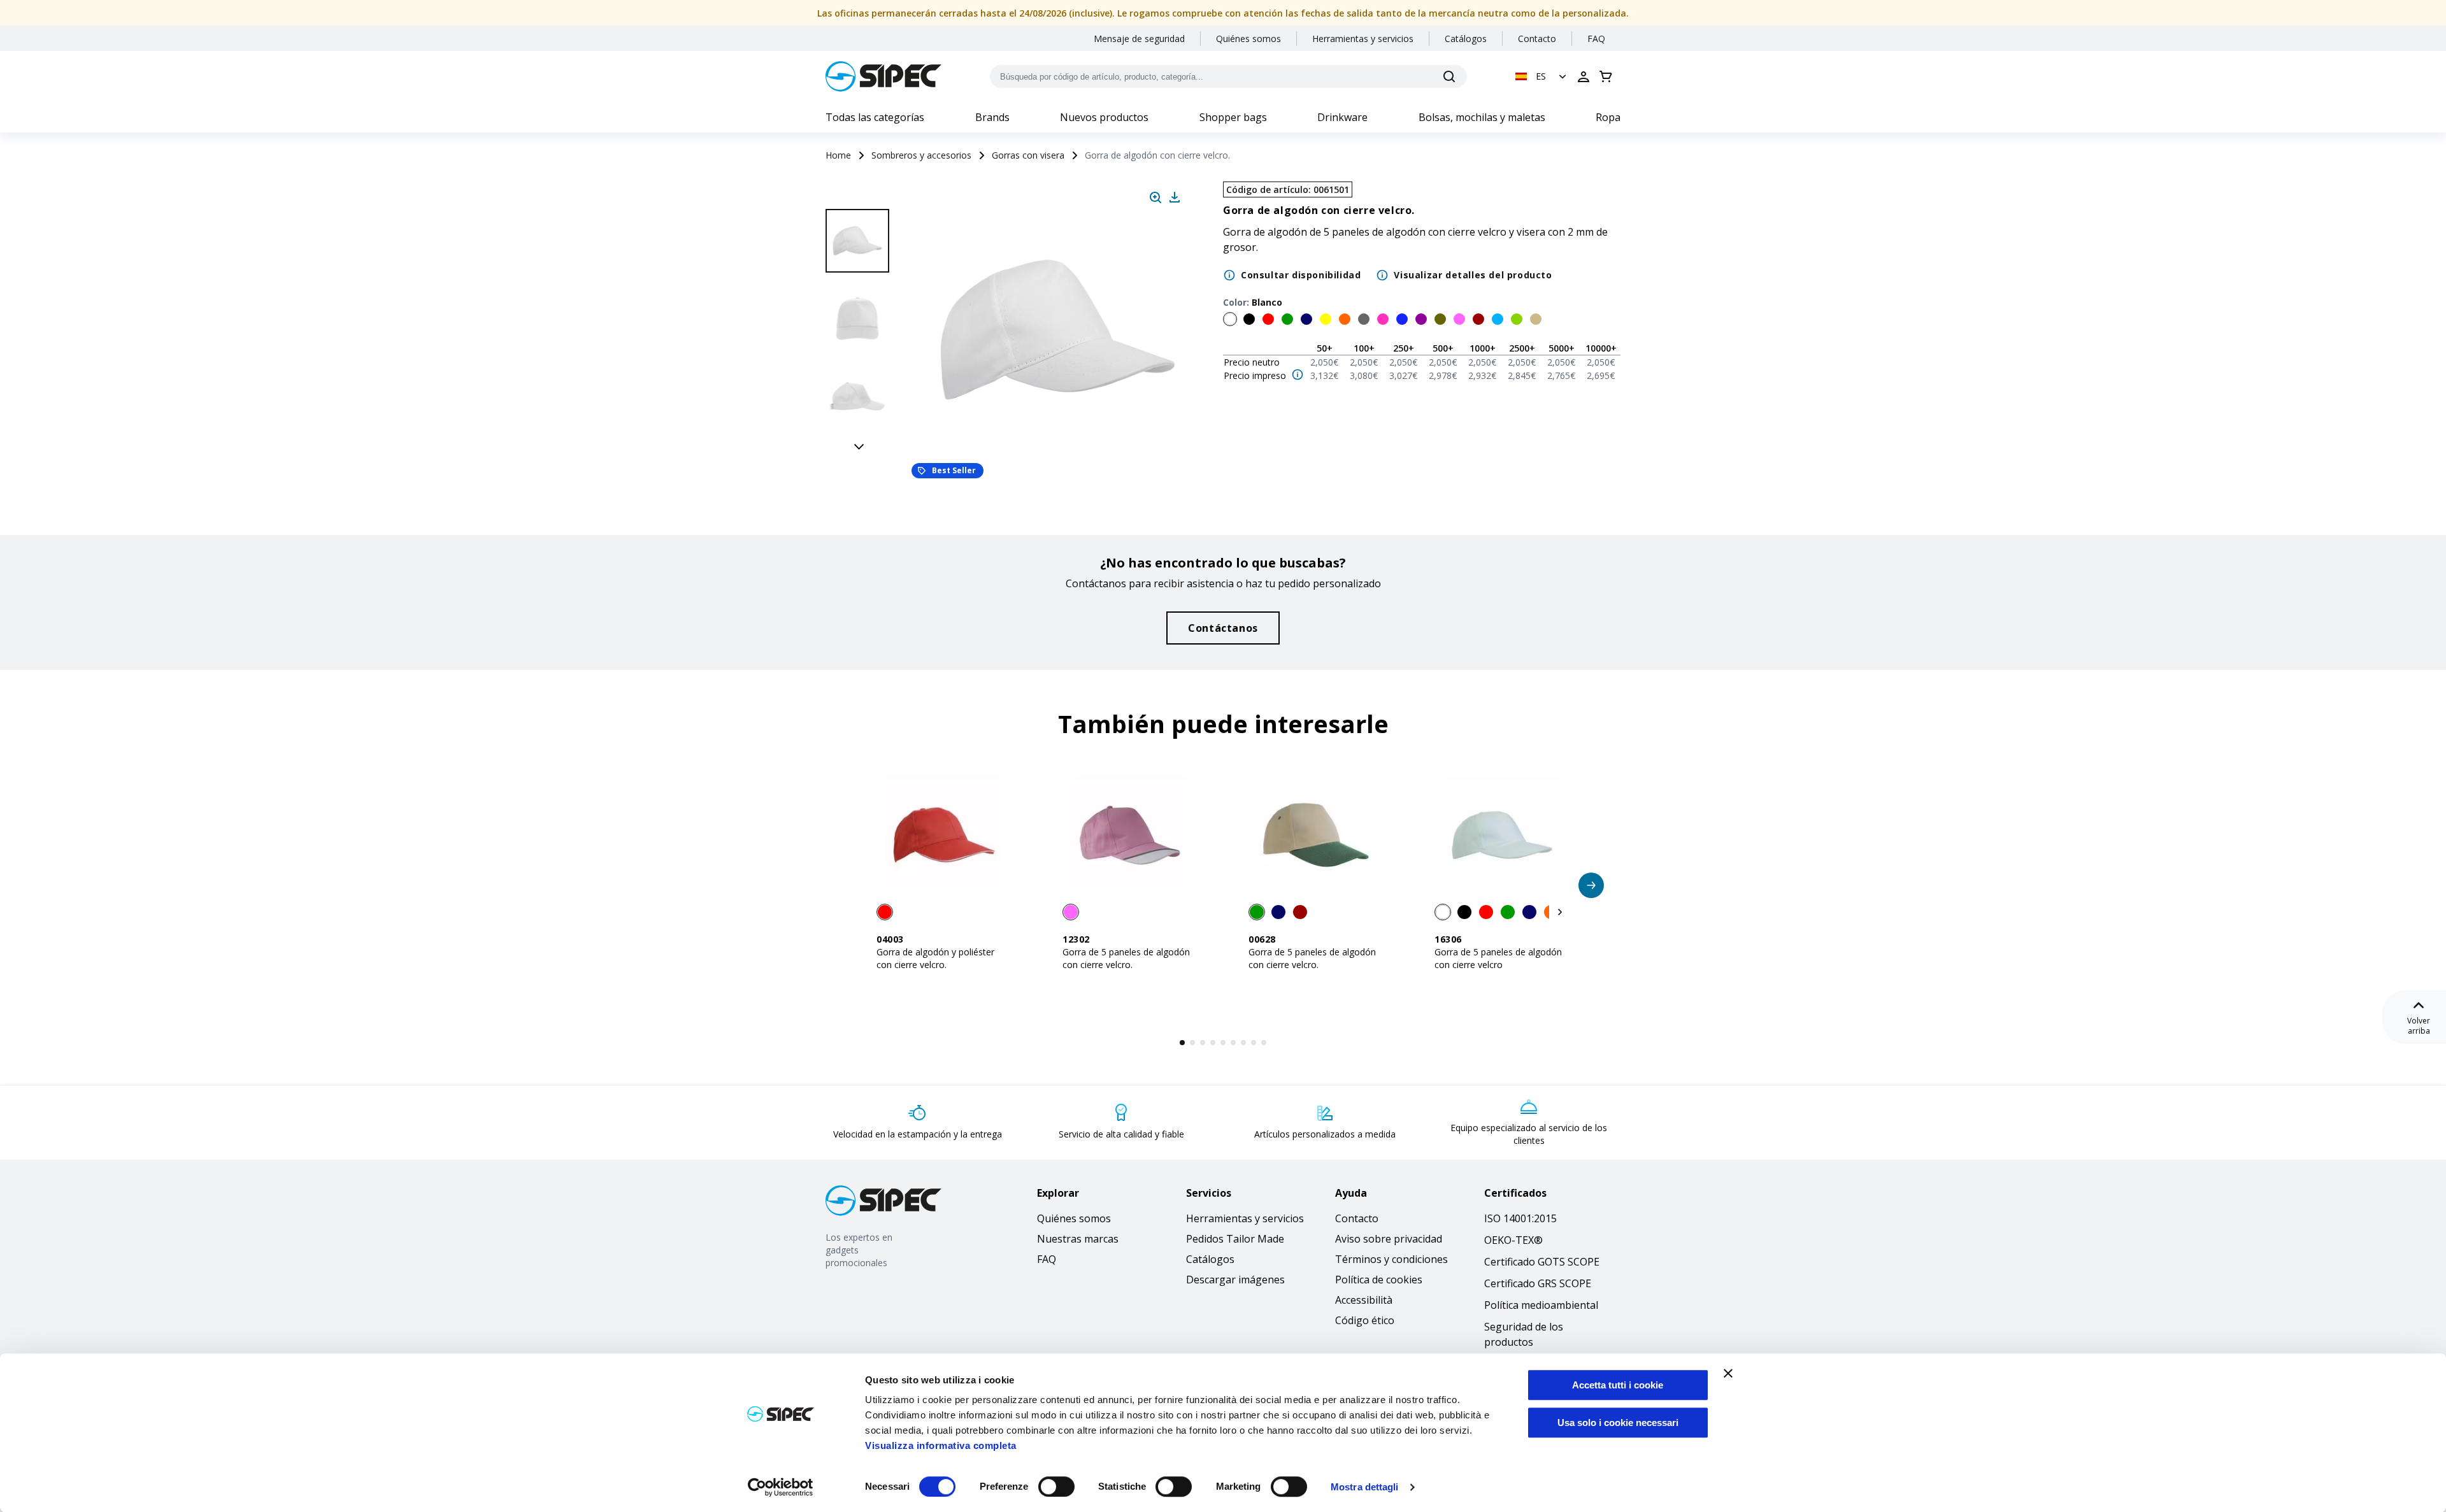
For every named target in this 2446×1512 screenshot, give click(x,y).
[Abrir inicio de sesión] (1584, 76)
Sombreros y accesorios (921, 155)
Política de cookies (1379, 1280)
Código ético (1365, 1320)
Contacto (1537, 39)
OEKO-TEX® (1513, 1240)
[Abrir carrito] (1606, 76)
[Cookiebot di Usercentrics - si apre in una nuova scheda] (781, 1487)
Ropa (1608, 117)
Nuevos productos (1104, 117)
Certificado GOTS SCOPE (1542, 1262)
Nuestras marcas (1078, 1239)
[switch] (1056, 1487)
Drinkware (1342, 117)
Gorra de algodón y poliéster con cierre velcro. (935, 958)
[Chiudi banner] (1728, 1373)
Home (838, 155)
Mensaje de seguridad (1139, 39)
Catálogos (1466, 39)
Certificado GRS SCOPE (1538, 1283)
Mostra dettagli (1365, 1487)
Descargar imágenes (1235, 1280)
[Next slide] (859, 446)
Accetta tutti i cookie (1618, 1385)
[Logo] (883, 76)
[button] (1542, 76)
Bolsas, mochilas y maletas (1482, 117)
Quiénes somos (1248, 39)
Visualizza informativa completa (941, 1445)
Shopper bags (1233, 117)
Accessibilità (1364, 1300)
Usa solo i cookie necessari (1618, 1423)
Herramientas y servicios (1363, 39)
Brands (992, 117)
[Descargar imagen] (1175, 197)
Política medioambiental (1541, 1305)
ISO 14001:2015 (1520, 1218)
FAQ (1596, 39)
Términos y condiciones (1391, 1259)
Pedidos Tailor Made (1235, 1239)
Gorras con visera (1028, 155)
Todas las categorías (875, 117)
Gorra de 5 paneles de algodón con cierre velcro (1498, 958)
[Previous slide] (859, 195)
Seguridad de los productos (1524, 1334)
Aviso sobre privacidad (1389, 1239)
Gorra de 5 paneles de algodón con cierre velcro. (1126, 958)
